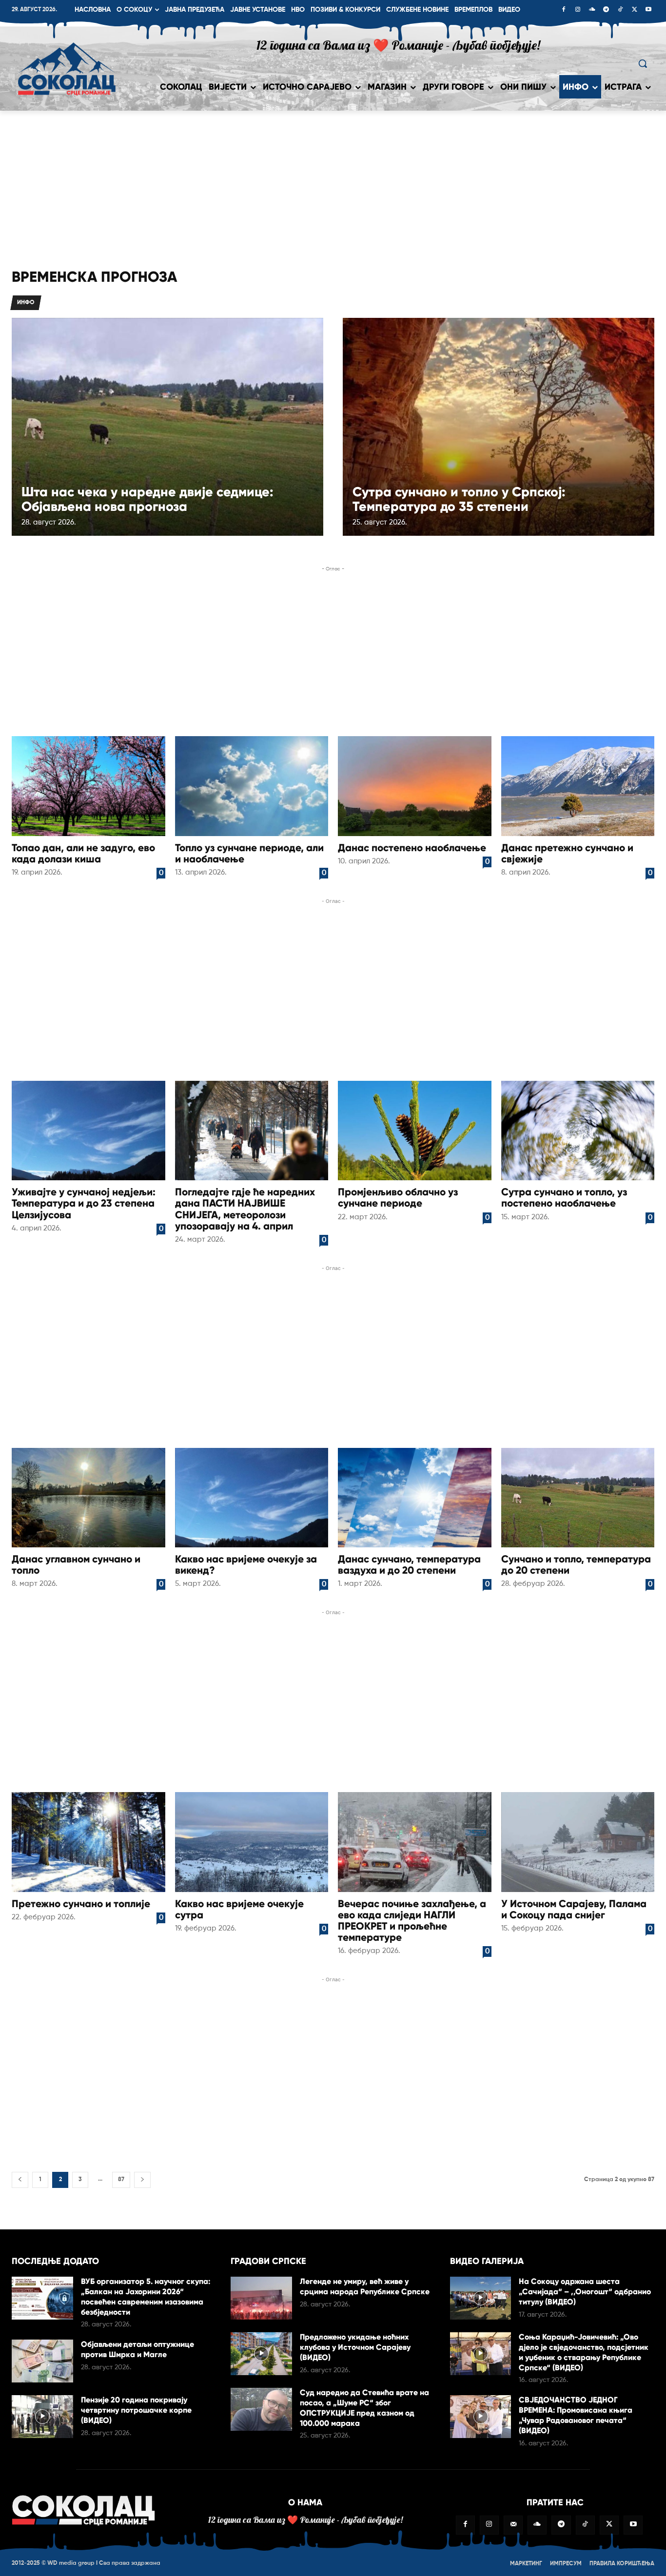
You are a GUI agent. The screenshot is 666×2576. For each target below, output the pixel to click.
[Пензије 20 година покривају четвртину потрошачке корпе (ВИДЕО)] (42, 2417)
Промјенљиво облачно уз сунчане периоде (398, 1198)
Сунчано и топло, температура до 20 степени (576, 1565)
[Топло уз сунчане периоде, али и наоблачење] (252, 786)
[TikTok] (620, 10)
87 (121, 2180)
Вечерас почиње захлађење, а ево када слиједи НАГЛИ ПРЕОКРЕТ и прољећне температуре (412, 1921)
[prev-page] (20, 2180)
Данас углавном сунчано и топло (76, 1565)
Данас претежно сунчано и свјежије (567, 853)
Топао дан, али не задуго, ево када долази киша (83, 853)
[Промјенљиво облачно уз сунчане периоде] (415, 1131)
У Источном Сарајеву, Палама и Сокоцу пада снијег (574, 1909)
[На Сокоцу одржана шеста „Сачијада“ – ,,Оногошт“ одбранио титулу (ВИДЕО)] (481, 2298)
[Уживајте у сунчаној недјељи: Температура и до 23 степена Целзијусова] (88, 1131)
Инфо (26, 303)
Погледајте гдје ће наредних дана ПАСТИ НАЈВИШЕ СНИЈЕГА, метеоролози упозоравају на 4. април (245, 1209)
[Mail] (513, 2525)
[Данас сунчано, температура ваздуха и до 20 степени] (415, 1498)
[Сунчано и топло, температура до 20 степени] (578, 1498)
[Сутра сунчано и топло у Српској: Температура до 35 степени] (499, 427)
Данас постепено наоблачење (412, 848)
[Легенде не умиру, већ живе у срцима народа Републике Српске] (261, 2298)
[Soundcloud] (592, 10)
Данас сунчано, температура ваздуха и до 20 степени (409, 1565)
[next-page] (142, 2180)
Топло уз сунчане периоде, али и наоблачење (249, 853)
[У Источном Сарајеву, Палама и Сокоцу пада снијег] (578, 1842)
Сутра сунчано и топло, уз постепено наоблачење (564, 1198)
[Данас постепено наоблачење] (415, 786)
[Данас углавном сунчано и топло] (88, 1498)
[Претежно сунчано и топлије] (88, 1842)
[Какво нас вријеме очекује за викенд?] (252, 1498)
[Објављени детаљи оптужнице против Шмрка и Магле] (42, 2361)
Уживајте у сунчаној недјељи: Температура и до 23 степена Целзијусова (84, 1203)
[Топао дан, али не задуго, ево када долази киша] (88, 786)
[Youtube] (648, 10)
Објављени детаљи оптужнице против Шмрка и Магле (137, 2349)
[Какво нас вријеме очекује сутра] (252, 1842)
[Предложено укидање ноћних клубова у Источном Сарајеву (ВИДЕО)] (261, 2354)
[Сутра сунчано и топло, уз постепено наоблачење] (578, 1131)
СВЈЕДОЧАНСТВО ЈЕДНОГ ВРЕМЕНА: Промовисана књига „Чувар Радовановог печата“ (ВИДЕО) (576, 2415)
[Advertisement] (333, 184)
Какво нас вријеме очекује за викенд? (246, 1565)
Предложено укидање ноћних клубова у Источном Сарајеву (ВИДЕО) (355, 2347)
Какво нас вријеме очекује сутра (239, 1909)
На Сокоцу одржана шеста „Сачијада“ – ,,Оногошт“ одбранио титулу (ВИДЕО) (585, 2292)
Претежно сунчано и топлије (81, 1904)
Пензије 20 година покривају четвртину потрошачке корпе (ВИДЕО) (136, 2410)
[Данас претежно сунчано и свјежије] (578, 786)
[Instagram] (578, 10)
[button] (643, 63)
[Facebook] (564, 10)
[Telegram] (606, 10)
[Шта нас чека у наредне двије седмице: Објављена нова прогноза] (167, 427)
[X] (634, 10)
